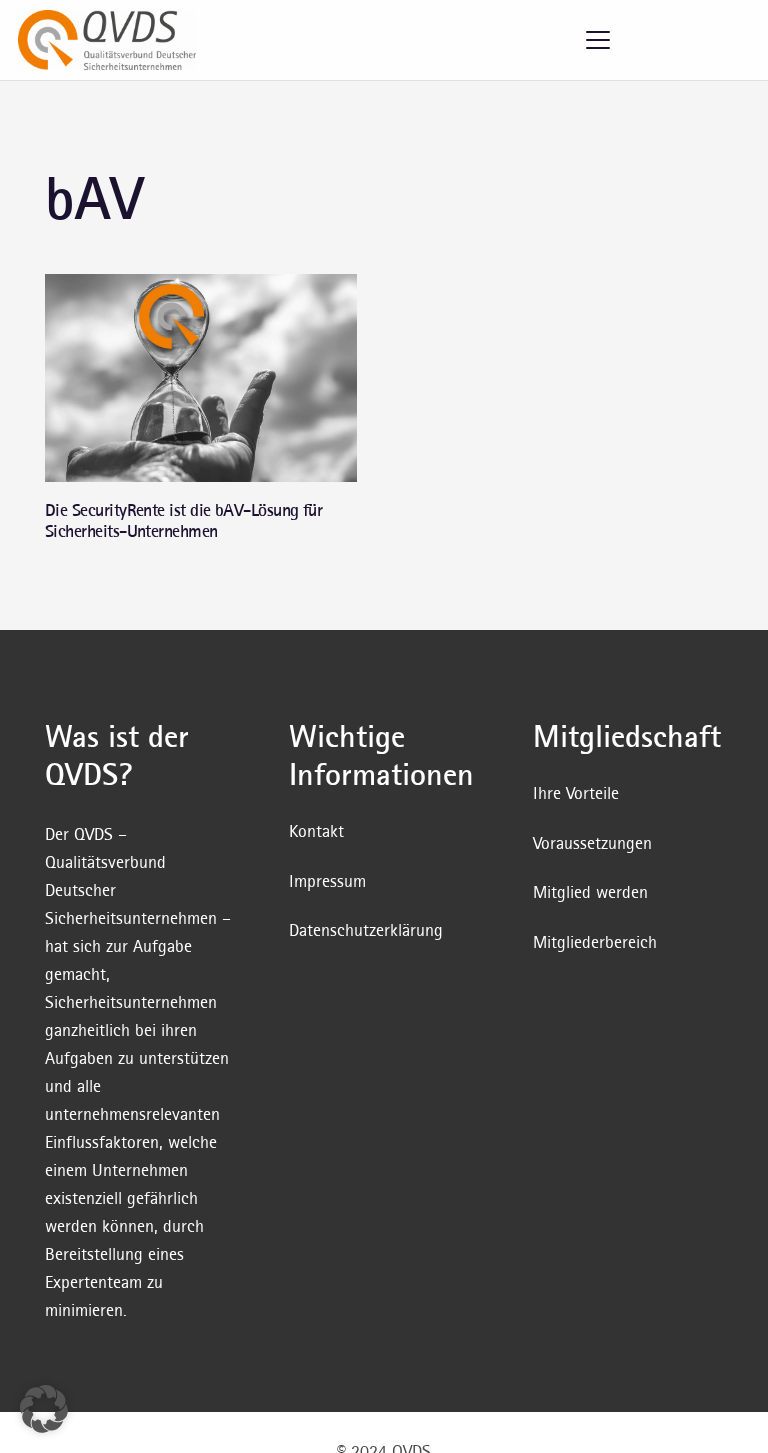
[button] (598, 40)
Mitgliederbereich (595, 941)
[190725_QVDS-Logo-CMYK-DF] (107, 40)
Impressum (327, 880)
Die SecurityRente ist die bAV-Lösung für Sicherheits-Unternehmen (183, 521)
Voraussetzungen (592, 842)
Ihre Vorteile (576, 792)
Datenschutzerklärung (366, 929)
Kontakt (316, 830)
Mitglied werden (590, 891)
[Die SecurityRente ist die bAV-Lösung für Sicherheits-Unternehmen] (201, 378)
